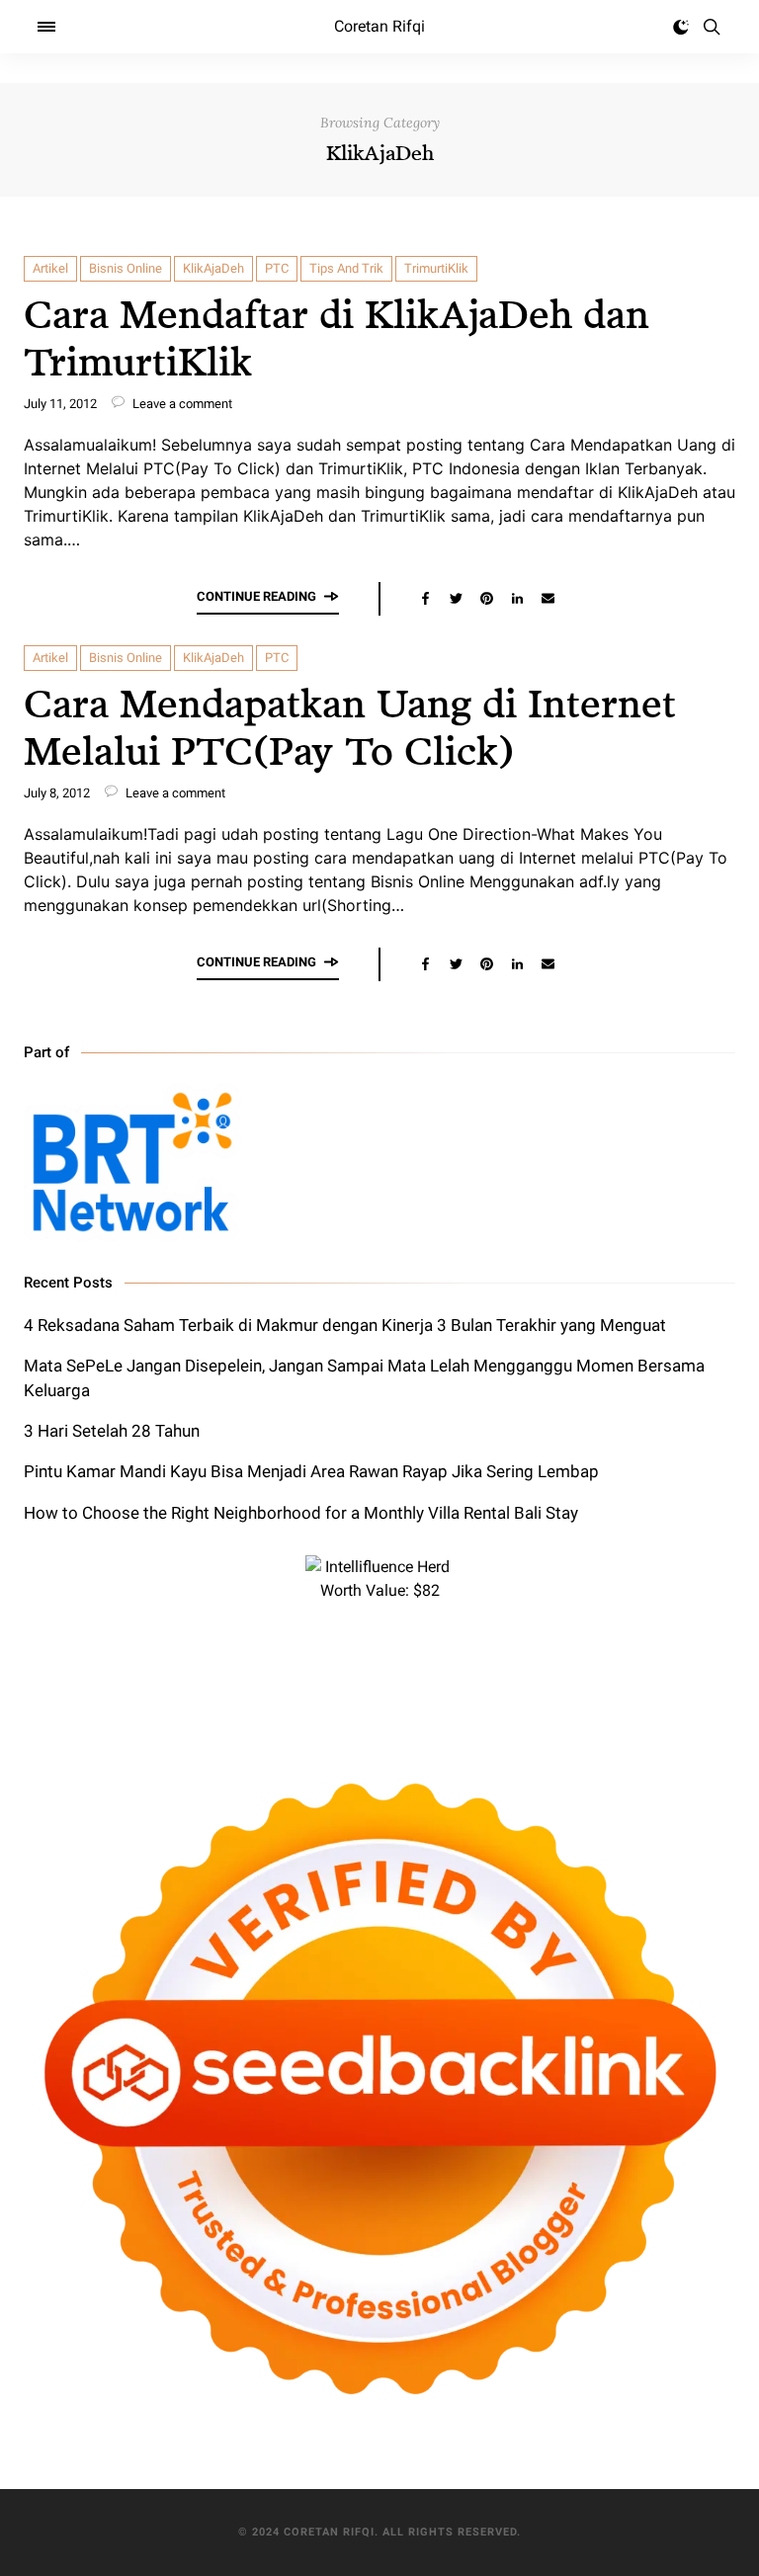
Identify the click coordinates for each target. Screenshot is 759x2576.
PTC (277, 268)
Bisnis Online (126, 268)
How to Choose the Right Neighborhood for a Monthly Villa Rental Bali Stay (301, 1513)
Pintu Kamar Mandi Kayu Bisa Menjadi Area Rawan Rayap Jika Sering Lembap (311, 1471)
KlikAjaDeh (213, 268)
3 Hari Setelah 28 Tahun (112, 1431)
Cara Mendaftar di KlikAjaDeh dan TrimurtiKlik (337, 336)
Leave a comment (181, 404)
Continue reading (256, 596)
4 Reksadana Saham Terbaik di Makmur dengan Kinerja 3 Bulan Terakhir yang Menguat (345, 1325)
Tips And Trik (346, 268)
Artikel (50, 268)
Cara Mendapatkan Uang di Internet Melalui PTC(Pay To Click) (350, 726)
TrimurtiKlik (436, 268)
